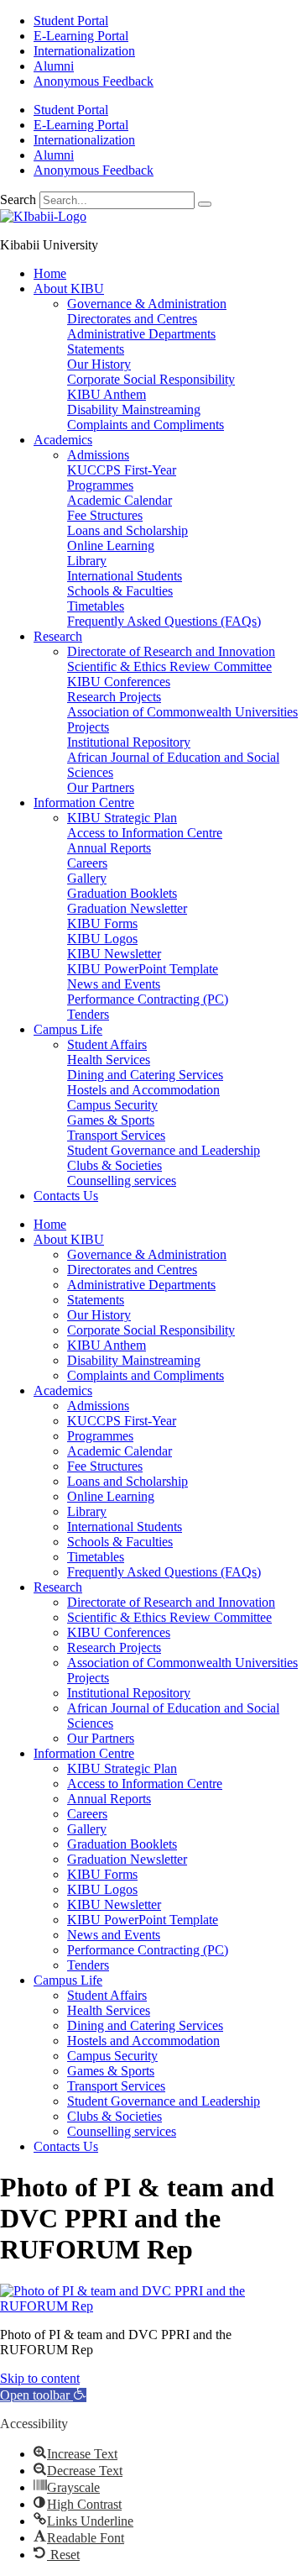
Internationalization (84, 51)
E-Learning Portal (81, 36)
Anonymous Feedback (94, 81)
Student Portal (71, 21)
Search (18, 199)
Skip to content (40, 2378)
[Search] (205, 204)
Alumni (54, 66)
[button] (43, 2395)
